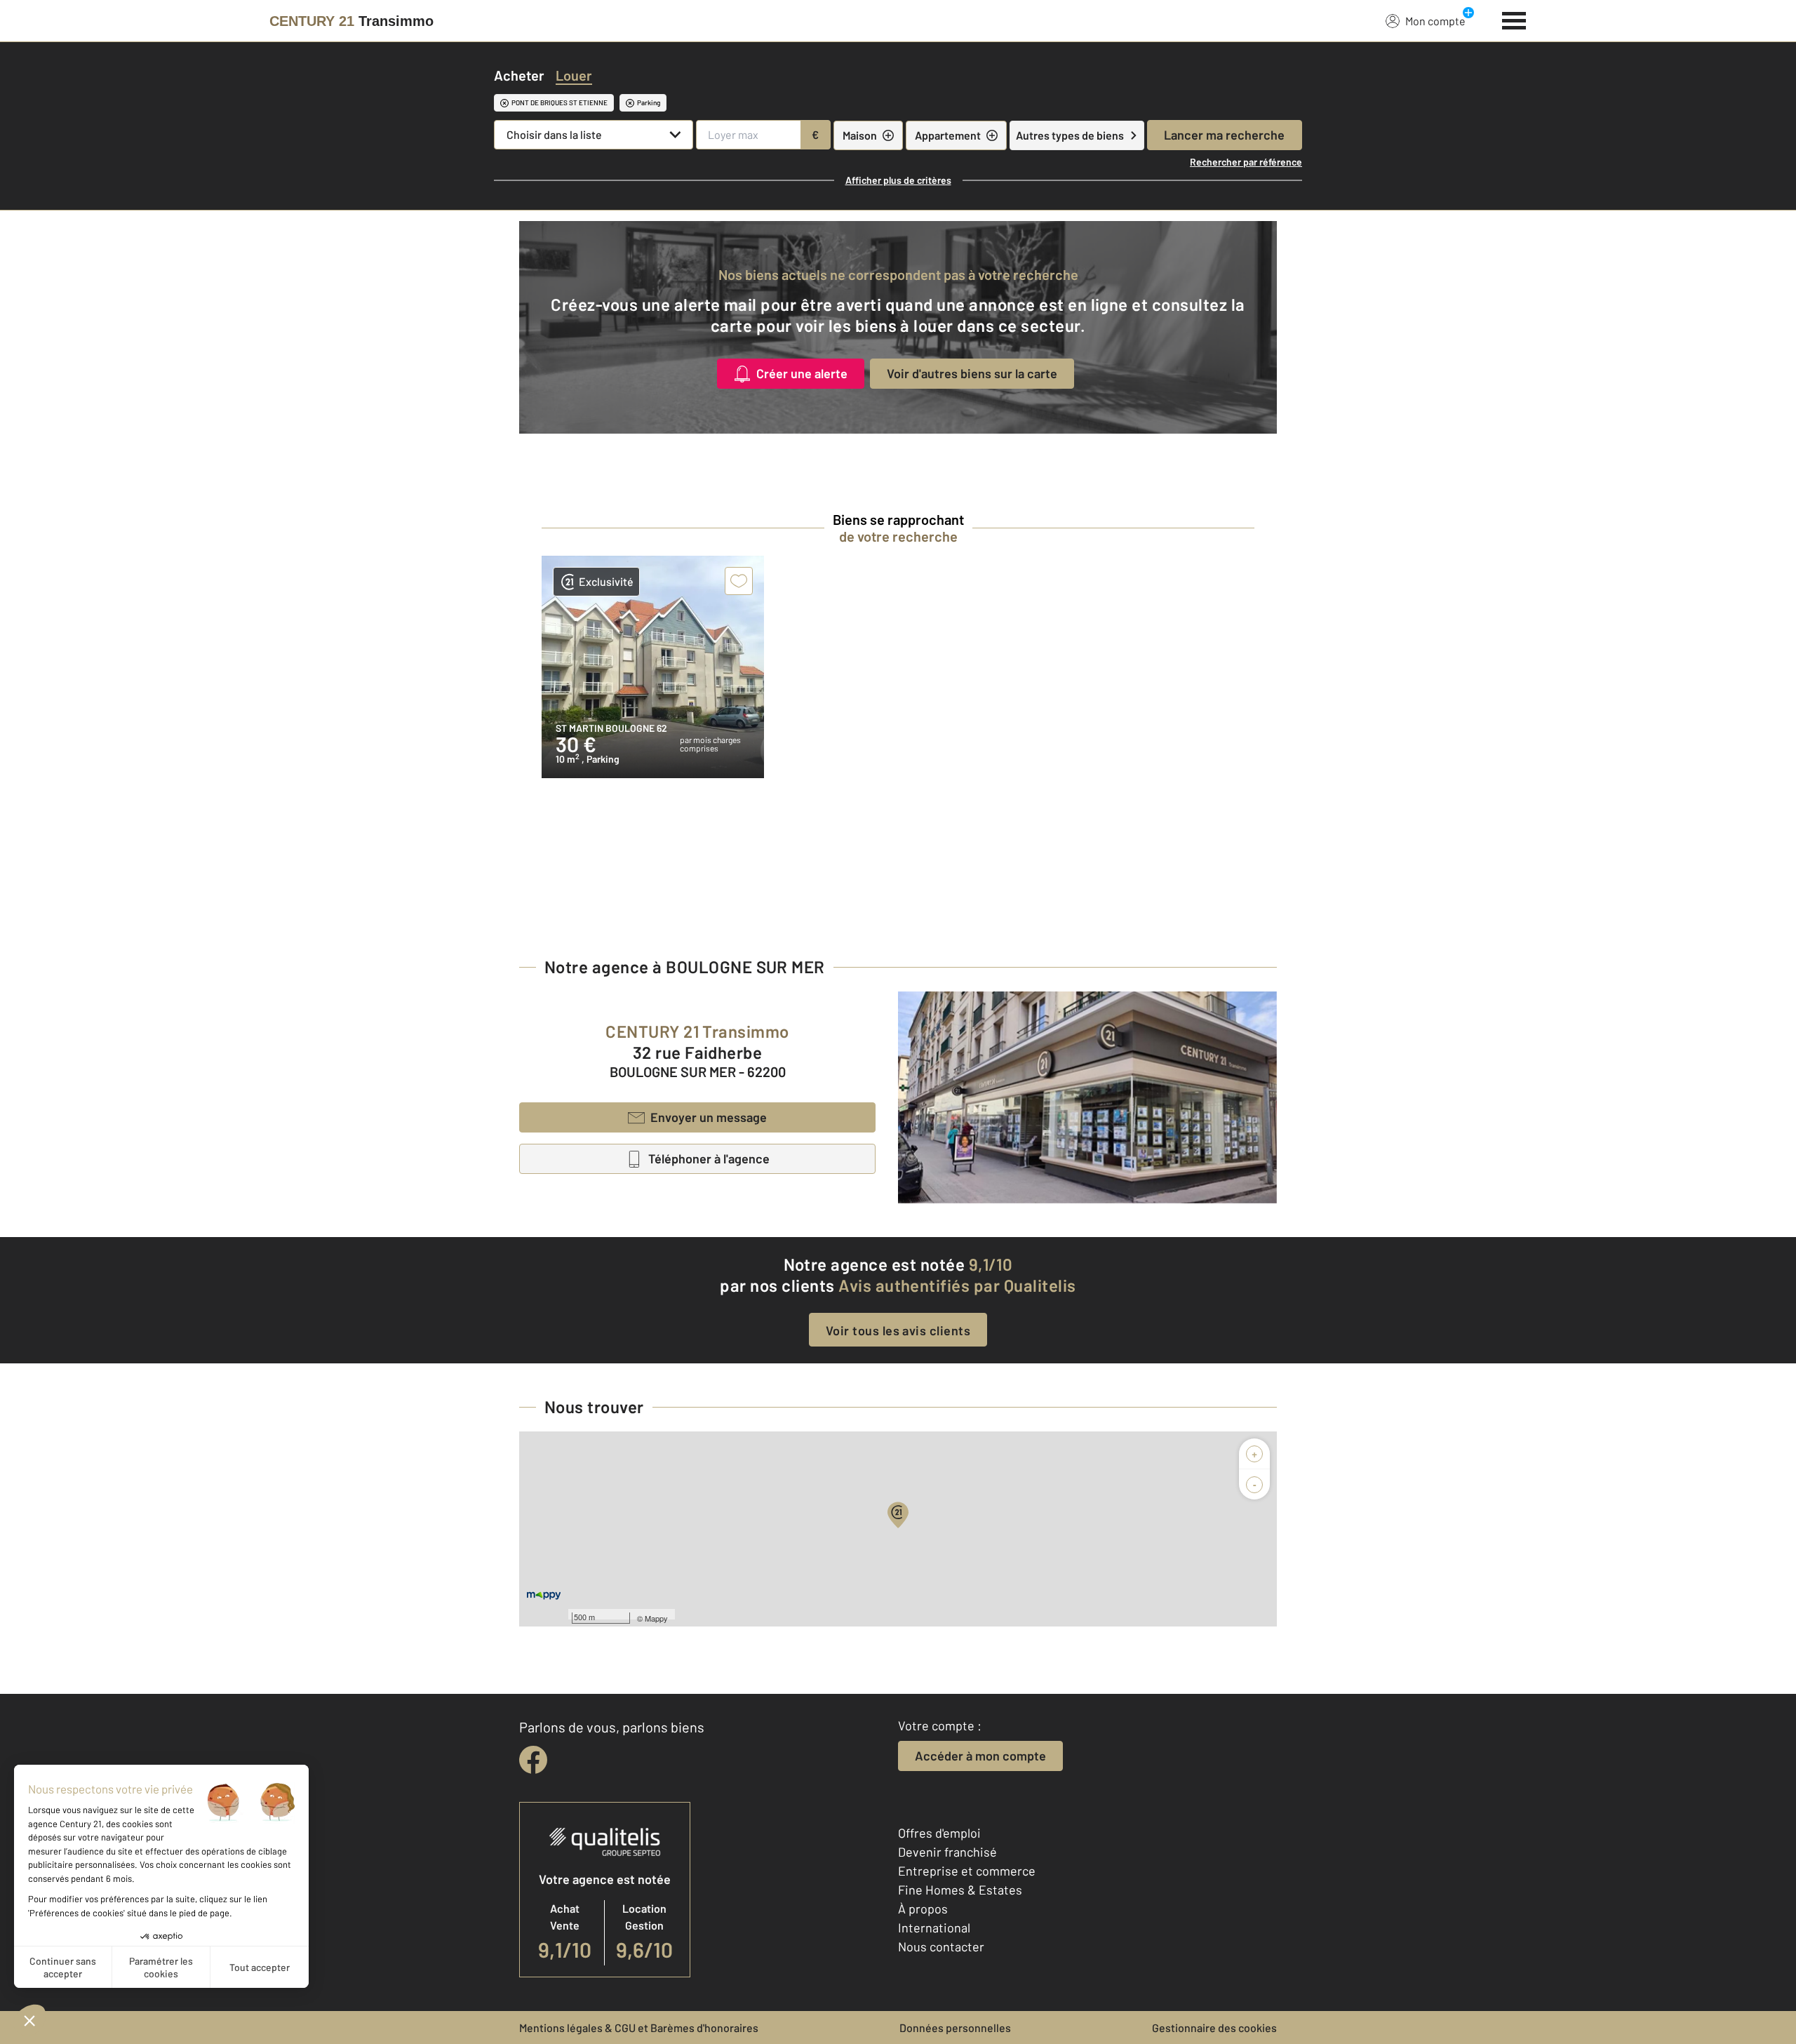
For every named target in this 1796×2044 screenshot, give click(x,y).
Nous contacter (941, 1946)
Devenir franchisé (947, 1852)
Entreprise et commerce (967, 1871)
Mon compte (1435, 21)
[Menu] (1514, 19)
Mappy (656, 1618)
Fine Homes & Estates (960, 1890)
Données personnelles (955, 2028)
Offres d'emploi (939, 1833)
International (934, 1928)
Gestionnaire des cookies (1214, 2028)
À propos (923, 1909)
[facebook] (533, 1760)
